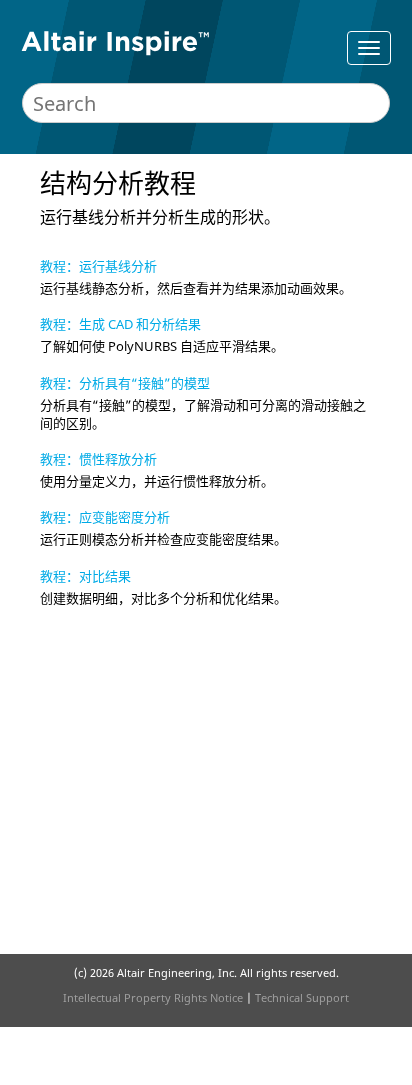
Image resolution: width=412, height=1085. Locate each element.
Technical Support (302, 997)
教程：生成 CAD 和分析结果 (120, 324)
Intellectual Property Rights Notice (153, 997)
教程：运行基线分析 (98, 266)
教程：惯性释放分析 (98, 459)
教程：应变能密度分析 (105, 517)
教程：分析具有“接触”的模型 (125, 383)
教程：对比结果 (85, 576)
